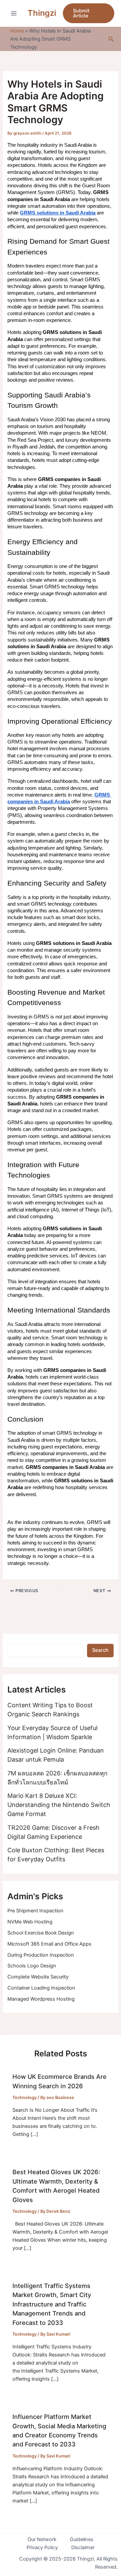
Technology (25, 2097)
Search (100, 1650)
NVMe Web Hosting (30, 1922)
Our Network (42, 2539)
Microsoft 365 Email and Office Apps (49, 1944)
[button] (89, 13)
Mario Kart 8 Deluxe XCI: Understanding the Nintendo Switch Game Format (59, 1805)
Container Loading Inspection (41, 1988)
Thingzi (42, 13)
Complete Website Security (38, 1977)
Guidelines (82, 2539)
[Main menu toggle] (14, 13)
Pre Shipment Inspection (35, 1911)
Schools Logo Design (32, 1966)
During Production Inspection (41, 1955)
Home (17, 31)
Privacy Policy (42, 2547)
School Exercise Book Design (41, 1933)
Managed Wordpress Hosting (41, 1999)
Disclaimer (83, 2547)
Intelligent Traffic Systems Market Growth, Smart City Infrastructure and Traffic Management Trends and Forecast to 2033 (52, 2304)
